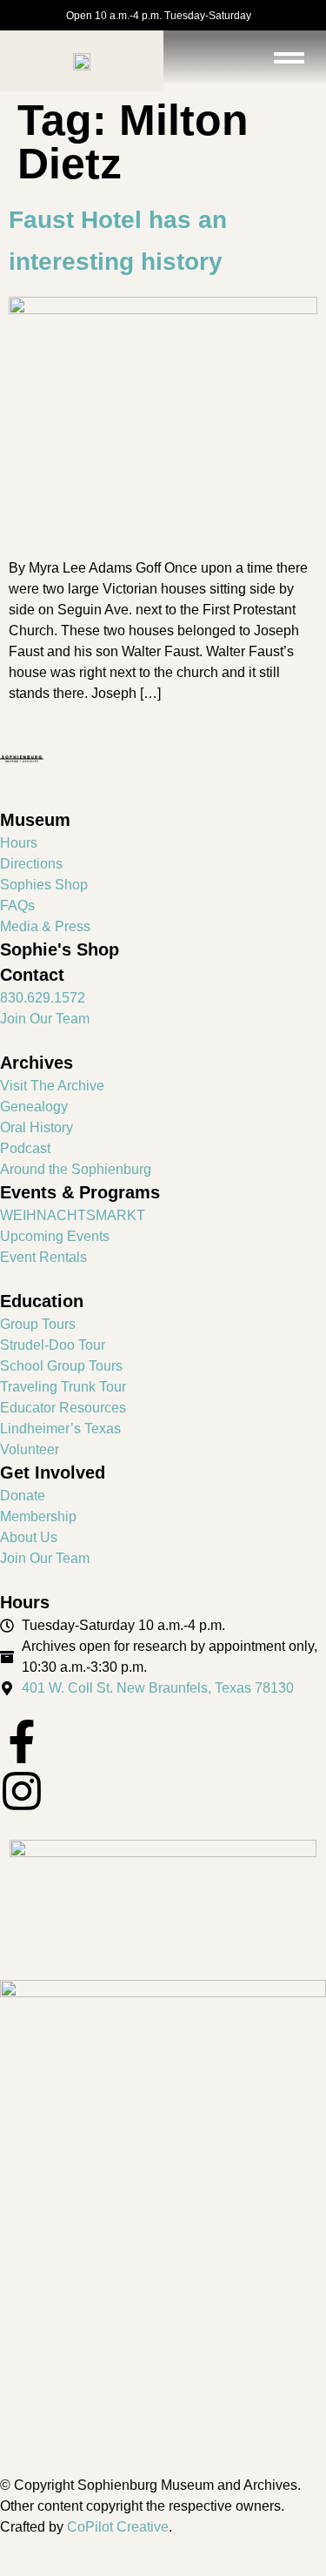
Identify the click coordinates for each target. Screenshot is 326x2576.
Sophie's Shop (60, 949)
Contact (32, 975)
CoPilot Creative (118, 2527)
